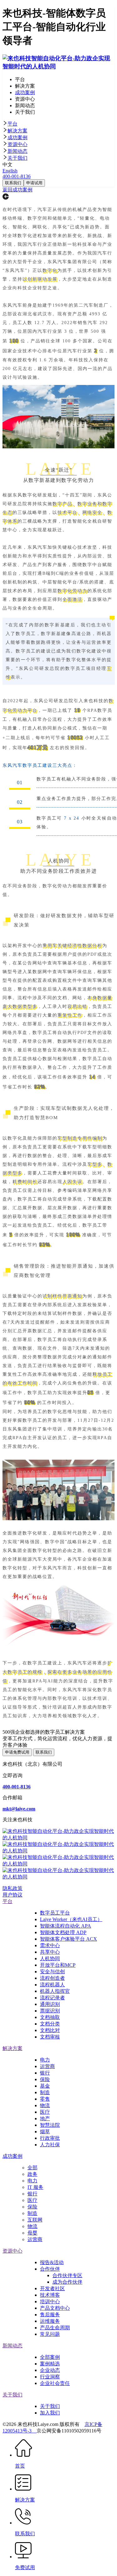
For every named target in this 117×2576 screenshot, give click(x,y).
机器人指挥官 (55, 1991)
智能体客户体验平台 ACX (68, 1939)
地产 (45, 2118)
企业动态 (50, 2370)
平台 (12, 124)
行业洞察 (50, 2377)
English (10, 171)
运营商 (47, 2066)
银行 (45, 2073)
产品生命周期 (55, 2328)
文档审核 (50, 2037)
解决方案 (17, 131)
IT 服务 (35, 2187)
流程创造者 (52, 1978)
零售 (45, 2099)
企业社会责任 (55, 2383)
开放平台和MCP (58, 1965)
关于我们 (17, 158)
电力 (45, 2060)
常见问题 (50, 2334)
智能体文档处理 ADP (63, 1932)
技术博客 (50, 2295)
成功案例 (17, 137)
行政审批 (50, 2138)
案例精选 (50, 2364)
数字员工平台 (55, 1913)
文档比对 (50, 2030)
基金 (45, 2086)
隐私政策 (12, 1888)
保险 (45, 2079)
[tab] (58, 124)
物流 (45, 2105)
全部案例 (50, 2357)
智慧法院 (50, 2125)
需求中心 (50, 1945)
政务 (32, 2174)
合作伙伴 (50, 2269)
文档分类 (50, 2024)
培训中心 (50, 2301)
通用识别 (50, 2004)
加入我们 (50, 2413)
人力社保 (50, 2145)
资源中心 (17, 144)
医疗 (45, 2112)
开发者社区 (52, 2288)
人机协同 (50, 1958)
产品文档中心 (55, 2308)
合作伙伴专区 (67, 2275)
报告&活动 (52, 2262)
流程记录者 (52, 1998)
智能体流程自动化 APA (66, 1926)
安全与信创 (52, 1972)
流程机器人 (52, 1985)
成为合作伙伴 (67, 2282)
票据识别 (50, 2011)
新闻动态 (17, 151)
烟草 (45, 2132)
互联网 (35, 2220)
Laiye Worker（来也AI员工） (71, 1919)
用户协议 (12, 1895)
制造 (45, 2092)
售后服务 (50, 2315)
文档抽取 (50, 2017)
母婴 (32, 2233)
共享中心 (50, 1952)
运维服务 (50, 2321)
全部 (32, 2168)
